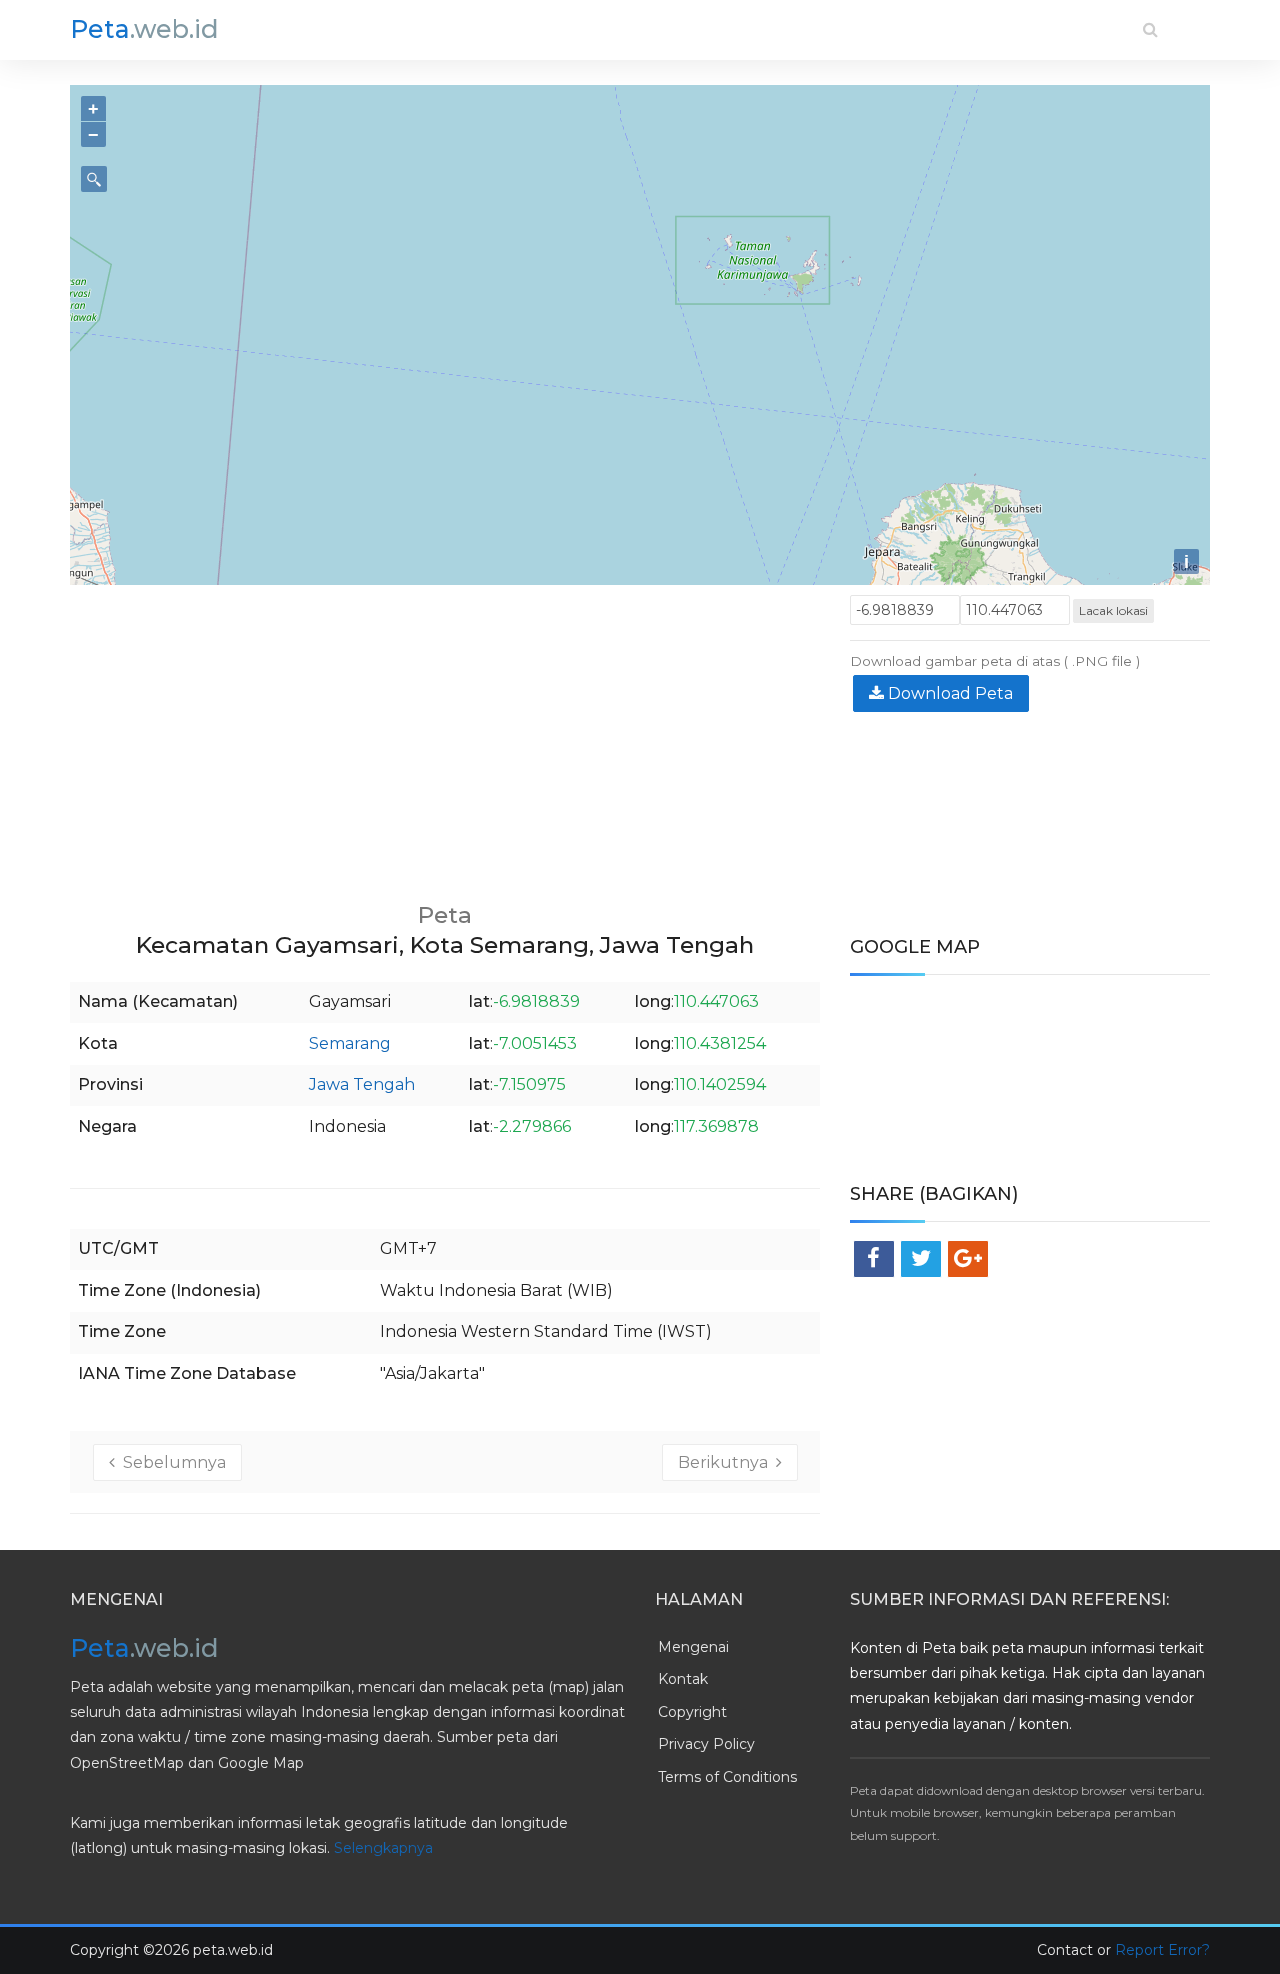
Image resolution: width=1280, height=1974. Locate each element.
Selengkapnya (383, 1848)
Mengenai (693, 1647)
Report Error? (1162, 1950)
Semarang (350, 1043)
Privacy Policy (706, 1744)
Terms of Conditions (727, 1777)
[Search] (1150, 29)
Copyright (692, 1712)
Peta (144, 29)
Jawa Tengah (362, 1084)
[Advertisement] (445, 735)
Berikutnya (727, 1462)
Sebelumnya (170, 1462)
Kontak (683, 1679)
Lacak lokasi (1113, 610)
